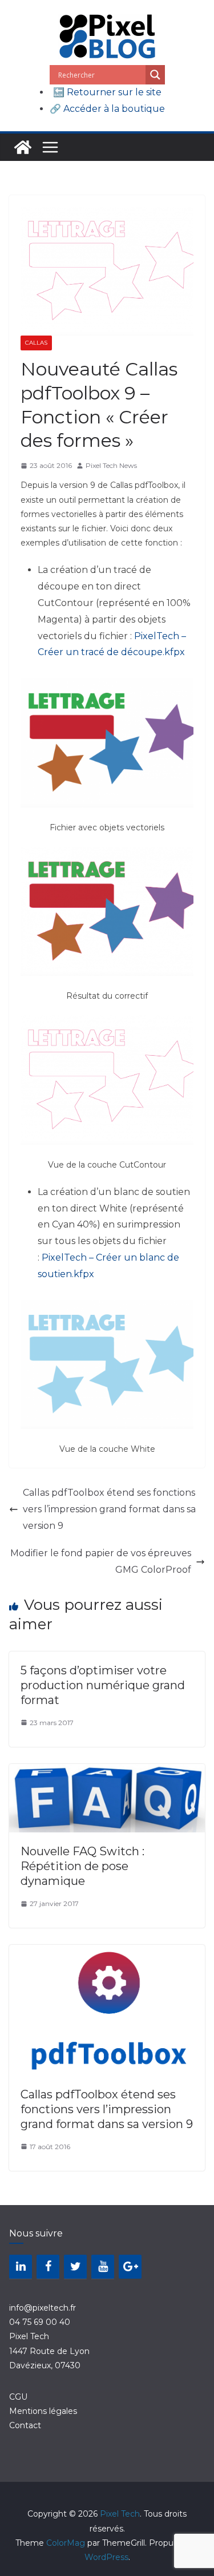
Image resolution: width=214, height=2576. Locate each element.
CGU (18, 2397)
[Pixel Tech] (23, 147)
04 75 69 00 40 (40, 2322)
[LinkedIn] (21, 2267)
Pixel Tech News (111, 465)
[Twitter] (75, 2267)
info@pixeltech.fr (43, 2308)
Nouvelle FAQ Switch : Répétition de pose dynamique (82, 1866)
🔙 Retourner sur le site (107, 92)
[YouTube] (103, 2267)
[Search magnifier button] (155, 75)
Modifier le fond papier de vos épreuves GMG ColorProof (101, 1561)
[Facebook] (48, 2267)
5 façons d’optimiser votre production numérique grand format (103, 1685)
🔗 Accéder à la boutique (107, 109)
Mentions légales (43, 2411)
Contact (25, 2425)
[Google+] (130, 2267)
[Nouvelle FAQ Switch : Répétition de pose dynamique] (107, 1772)
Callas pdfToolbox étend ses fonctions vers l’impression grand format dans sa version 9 (109, 1509)
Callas (36, 343)
